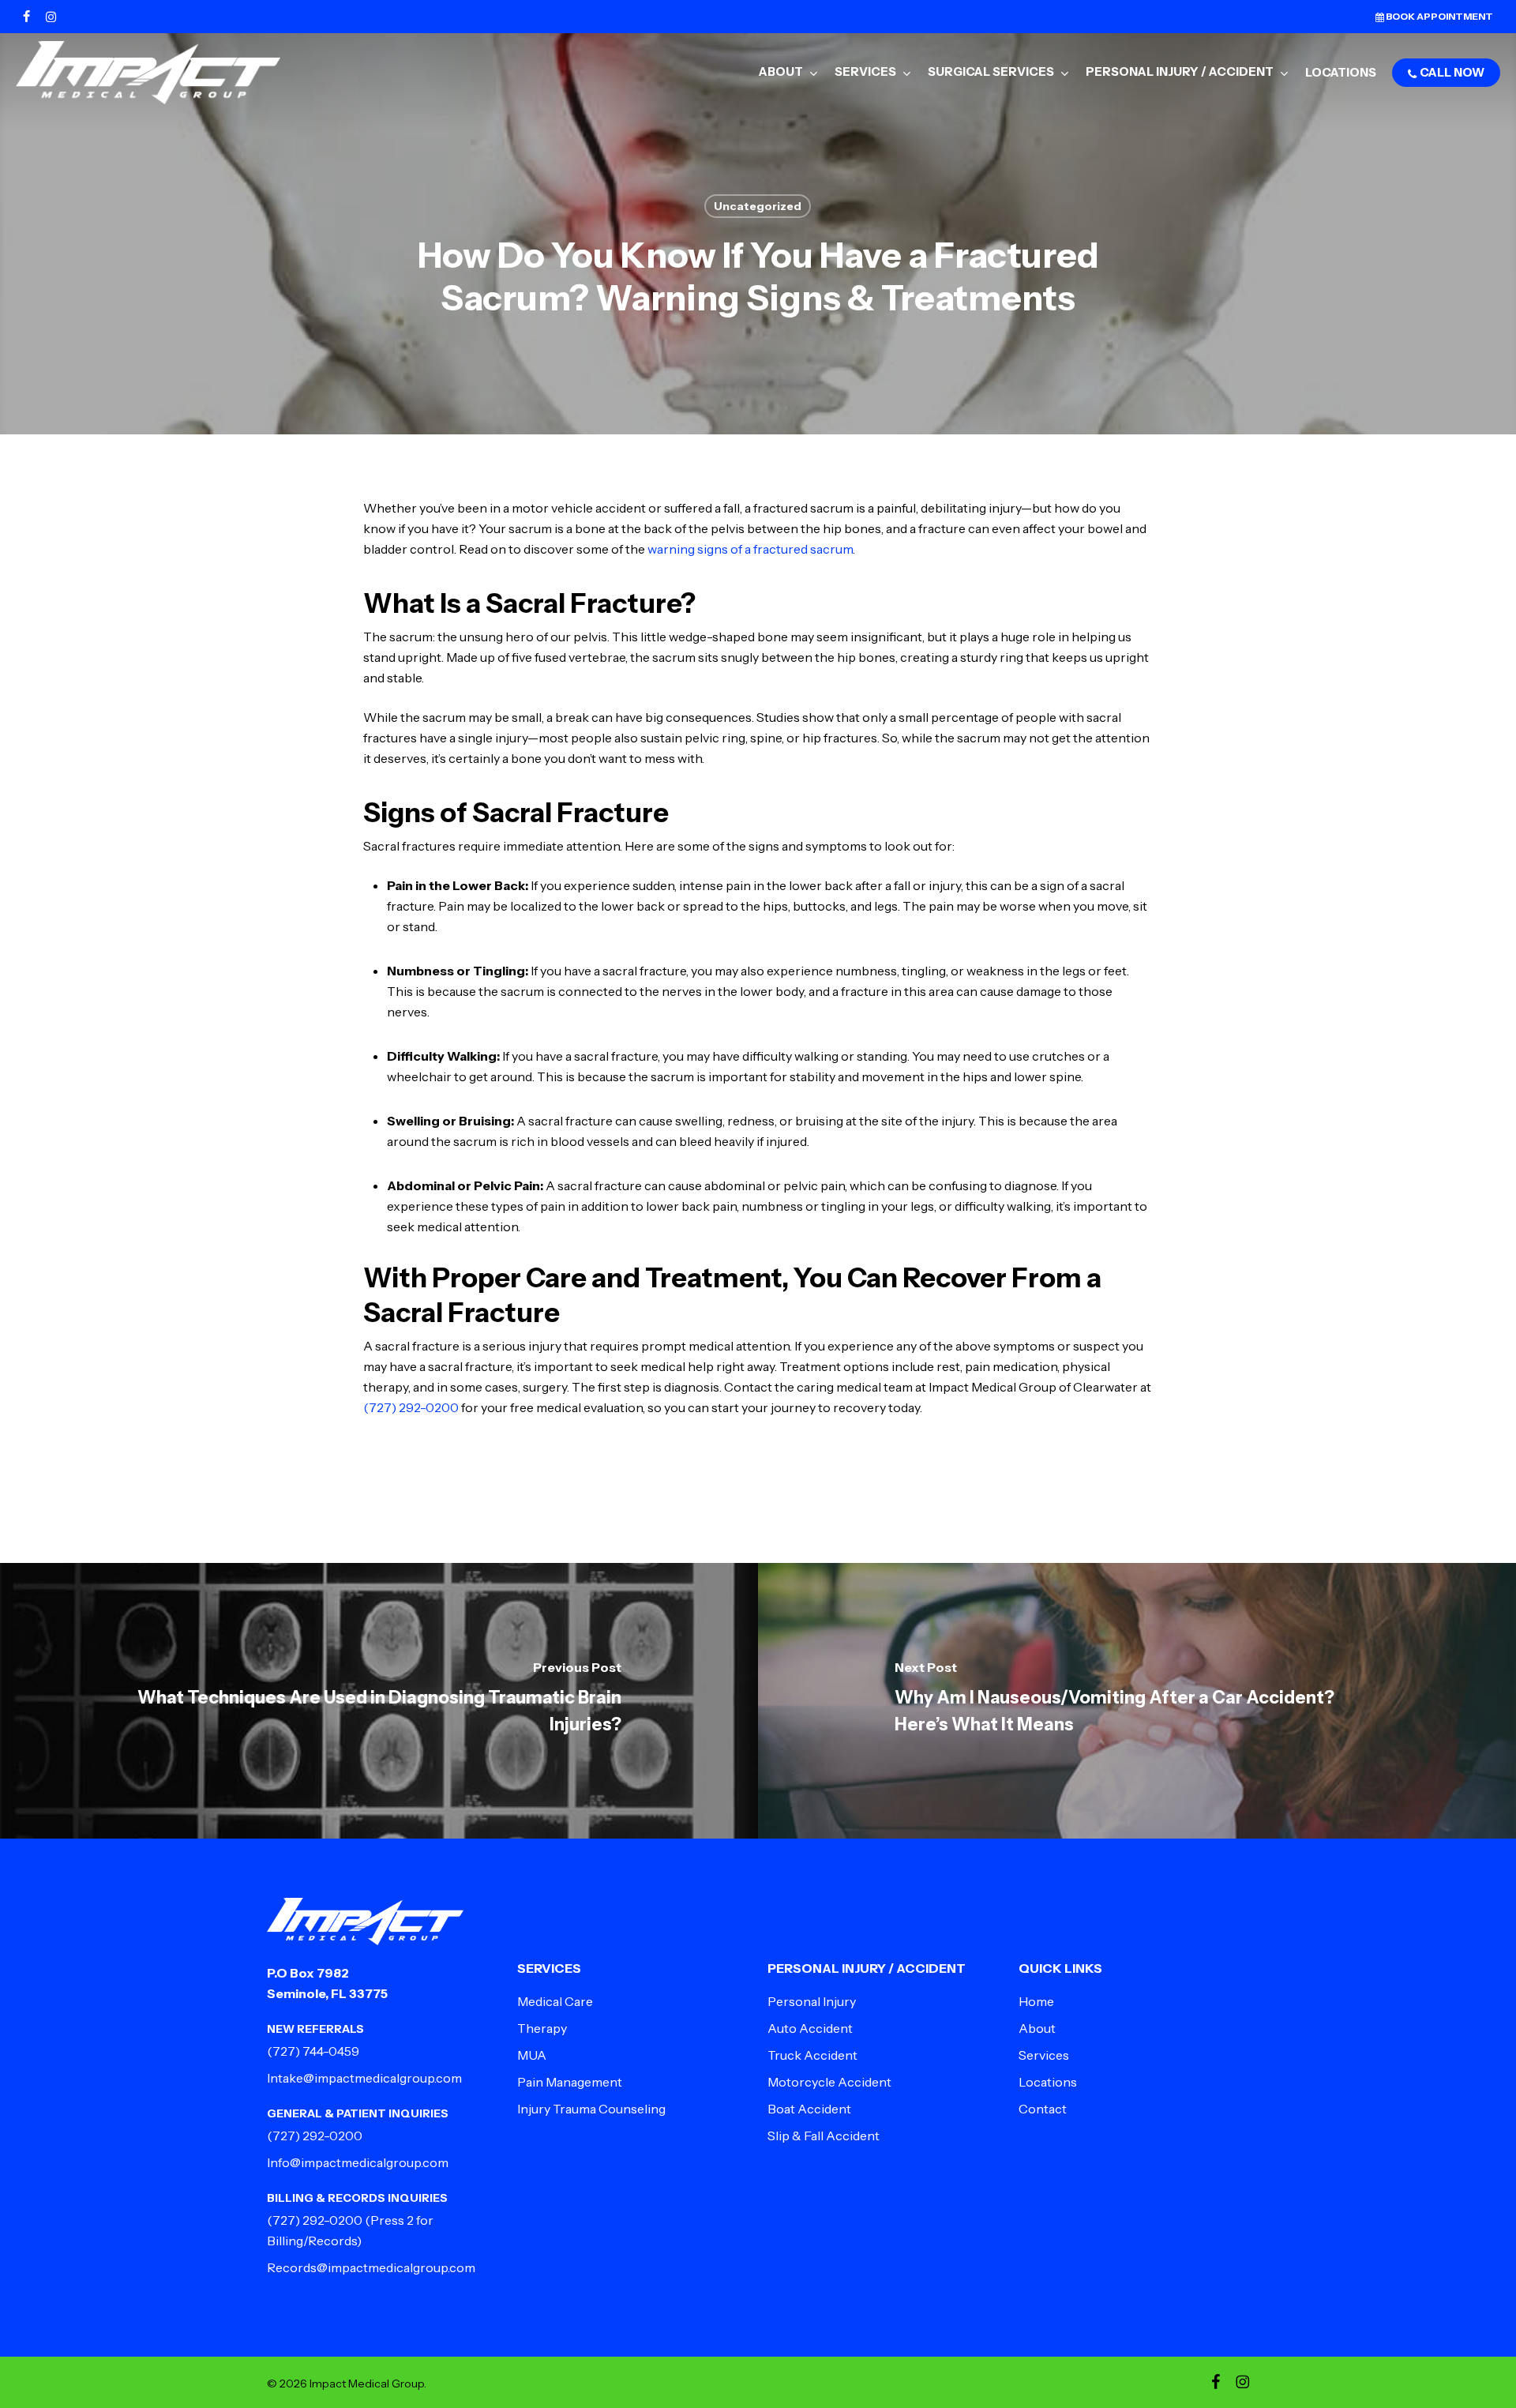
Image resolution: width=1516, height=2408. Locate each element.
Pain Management (570, 2082)
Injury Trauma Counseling (591, 2109)
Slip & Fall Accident (824, 2136)
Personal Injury (812, 2001)
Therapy (542, 2028)
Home (1036, 2001)
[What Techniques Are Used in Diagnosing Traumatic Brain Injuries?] (379, 1701)
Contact (1043, 2109)
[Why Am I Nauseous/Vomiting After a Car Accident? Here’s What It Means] (1137, 1701)
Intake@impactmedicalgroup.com (364, 2078)
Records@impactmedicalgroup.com (371, 2267)
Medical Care (555, 2001)
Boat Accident (809, 2109)
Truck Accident (812, 2055)
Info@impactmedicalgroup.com (358, 2162)
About (1037, 2028)
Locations (1048, 2082)
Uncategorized (758, 206)
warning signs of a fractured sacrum (750, 549)
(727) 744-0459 (313, 2051)
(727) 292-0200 (411, 1407)
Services (1044, 2055)
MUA (532, 2055)
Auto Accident (810, 2028)
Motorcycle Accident (829, 2082)
